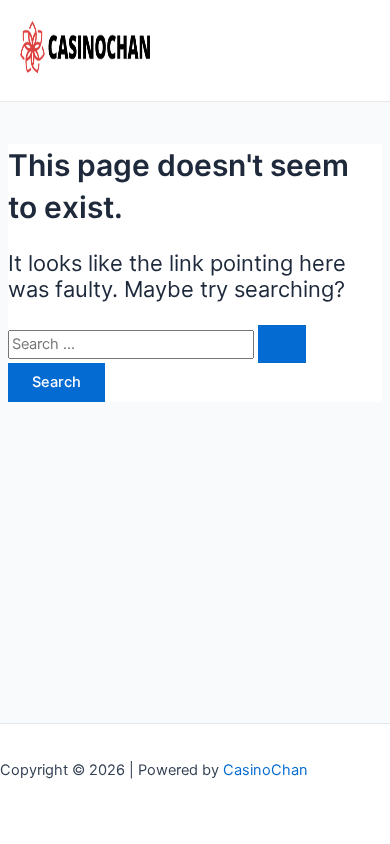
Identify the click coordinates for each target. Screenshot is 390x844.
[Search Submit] (282, 344)
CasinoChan (265, 770)
